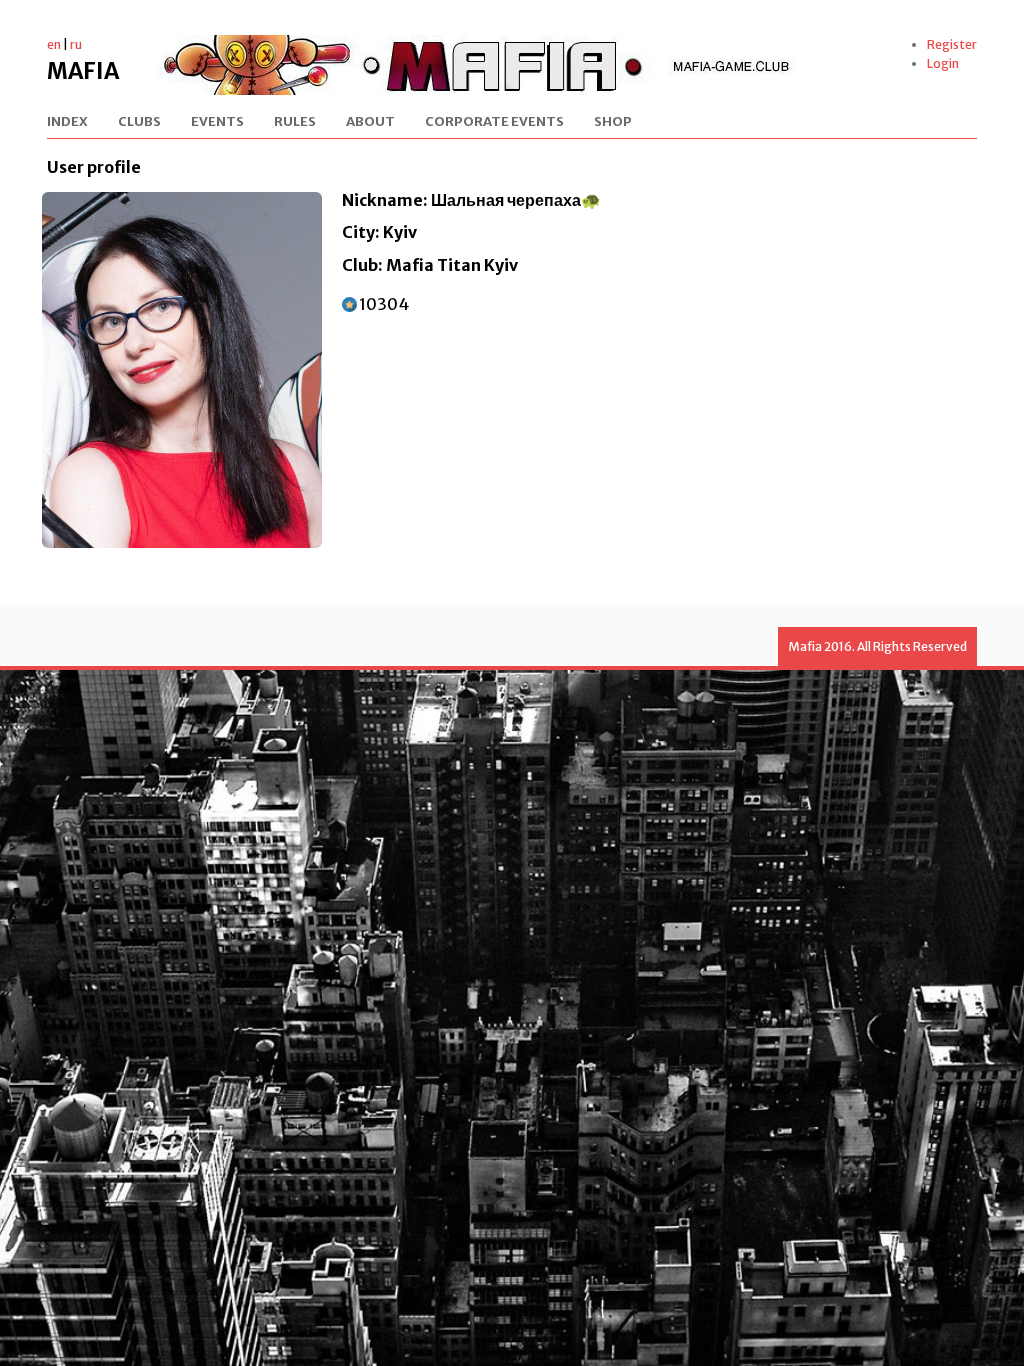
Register (952, 44)
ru (76, 44)
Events (217, 122)
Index (67, 122)
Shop (613, 122)
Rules (295, 122)
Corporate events (494, 122)
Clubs (139, 122)
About (370, 122)
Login (943, 63)
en (54, 44)
